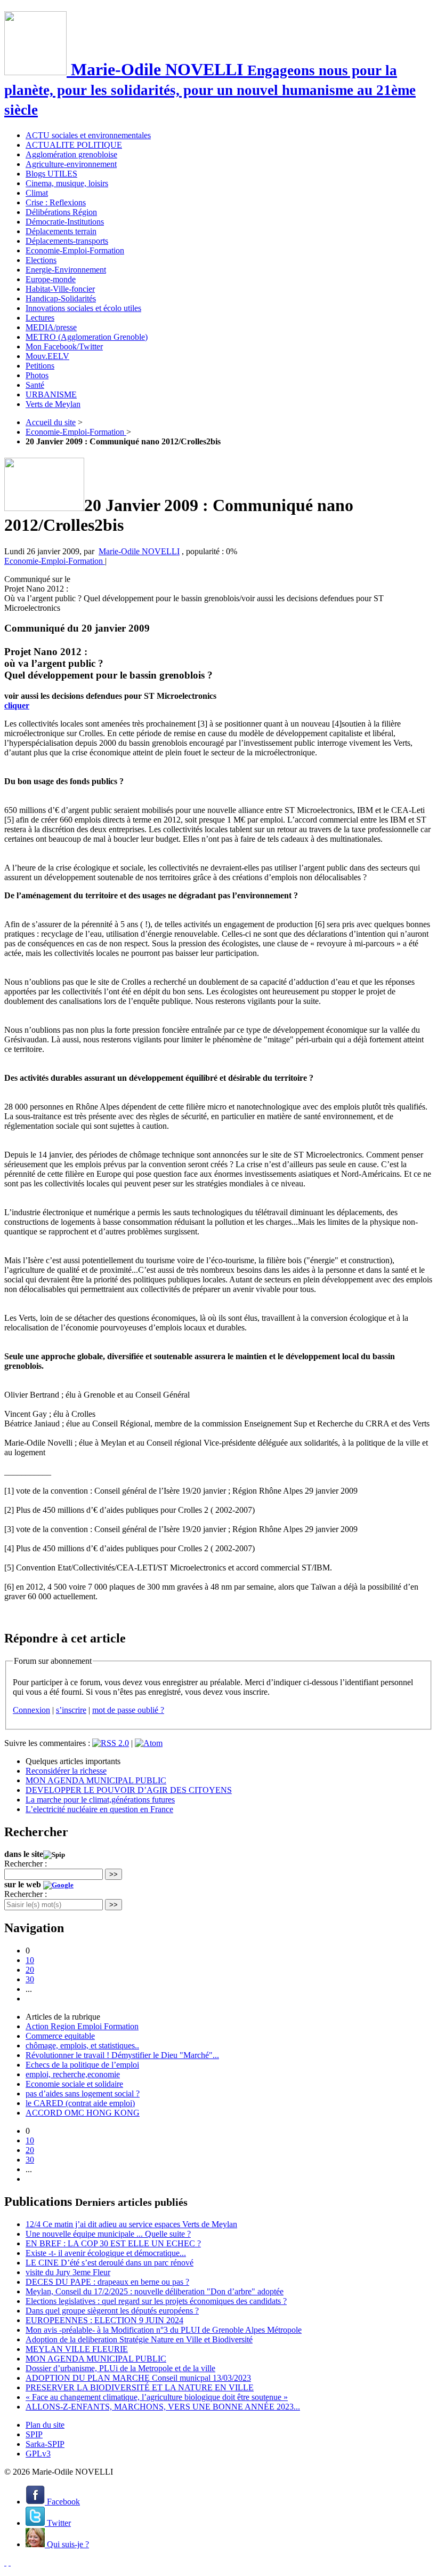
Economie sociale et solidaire (74, 2084)
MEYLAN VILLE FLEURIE (77, 2349)
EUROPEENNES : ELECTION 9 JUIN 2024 (104, 2320)
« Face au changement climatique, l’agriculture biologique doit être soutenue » (157, 2397)
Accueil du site (51, 422)
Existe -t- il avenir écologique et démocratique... (106, 2253)
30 (30, 1979)
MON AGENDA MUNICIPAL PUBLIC (96, 1780)
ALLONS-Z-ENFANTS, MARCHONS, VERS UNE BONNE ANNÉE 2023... (163, 2407)
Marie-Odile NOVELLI (139, 551)
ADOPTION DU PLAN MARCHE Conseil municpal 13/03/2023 (138, 2378)
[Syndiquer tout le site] (5, 2562)
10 (30, 1960)
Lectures (40, 318)
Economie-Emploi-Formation (75, 250)
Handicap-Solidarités (61, 298)
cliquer (17, 705)
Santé (35, 385)
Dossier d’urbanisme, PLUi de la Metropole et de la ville (120, 2368)
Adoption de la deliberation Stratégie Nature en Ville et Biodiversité (139, 2339)
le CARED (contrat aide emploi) (80, 2103)
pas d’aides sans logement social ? (83, 2094)
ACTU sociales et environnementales (88, 135)
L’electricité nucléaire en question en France (99, 1809)
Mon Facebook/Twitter (64, 346)
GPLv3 (38, 2454)
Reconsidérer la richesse (66, 1771)
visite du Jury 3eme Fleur (68, 2272)
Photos (37, 375)
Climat (37, 193)
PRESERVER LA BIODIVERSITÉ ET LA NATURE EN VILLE (140, 2387)
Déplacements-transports (67, 241)
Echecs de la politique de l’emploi (82, 2065)
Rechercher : (26, 1864)
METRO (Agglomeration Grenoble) (87, 337)
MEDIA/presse (51, 327)
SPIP (34, 2434)
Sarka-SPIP (45, 2444)
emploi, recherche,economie (73, 2074)
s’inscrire (71, 1710)
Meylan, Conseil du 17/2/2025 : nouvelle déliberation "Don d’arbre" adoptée (155, 2291)
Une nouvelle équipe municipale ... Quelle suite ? (108, 2234)
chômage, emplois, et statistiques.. (82, 2045)
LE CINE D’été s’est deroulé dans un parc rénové (110, 2263)
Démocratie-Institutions (65, 222)
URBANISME (51, 394)
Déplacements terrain (61, 231)
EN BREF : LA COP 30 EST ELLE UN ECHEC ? (113, 2243)
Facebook (62, 2502)
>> (114, 1874)
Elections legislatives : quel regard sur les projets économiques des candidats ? (156, 2301)
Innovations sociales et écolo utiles (83, 308)
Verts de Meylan (53, 404)
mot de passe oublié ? (128, 1710)
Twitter (58, 2523)
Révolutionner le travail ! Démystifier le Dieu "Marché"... (122, 2055)
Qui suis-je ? (67, 2544)
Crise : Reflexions (56, 202)
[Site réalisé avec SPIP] (10, 2562)
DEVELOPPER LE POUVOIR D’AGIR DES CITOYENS (129, 1790)
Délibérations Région (61, 212)
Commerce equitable (60, 2036)
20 (30, 1970)
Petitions (40, 366)
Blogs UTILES (51, 174)
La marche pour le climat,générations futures (100, 1800)
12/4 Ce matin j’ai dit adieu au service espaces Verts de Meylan (131, 2224)
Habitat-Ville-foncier (60, 289)
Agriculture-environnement (71, 164)
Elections (41, 260)
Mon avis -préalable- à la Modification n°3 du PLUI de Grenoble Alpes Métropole (164, 2330)
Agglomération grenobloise (71, 154)
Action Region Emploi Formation (82, 2026)
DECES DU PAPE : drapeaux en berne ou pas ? (107, 2282)
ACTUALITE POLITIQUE (74, 145)
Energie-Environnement (66, 270)
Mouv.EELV (47, 356)
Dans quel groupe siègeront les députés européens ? (112, 2311)
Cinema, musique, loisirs (67, 183)
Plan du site (45, 2425)
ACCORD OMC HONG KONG (83, 2113)
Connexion (31, 1710)
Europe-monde (51, 279)
